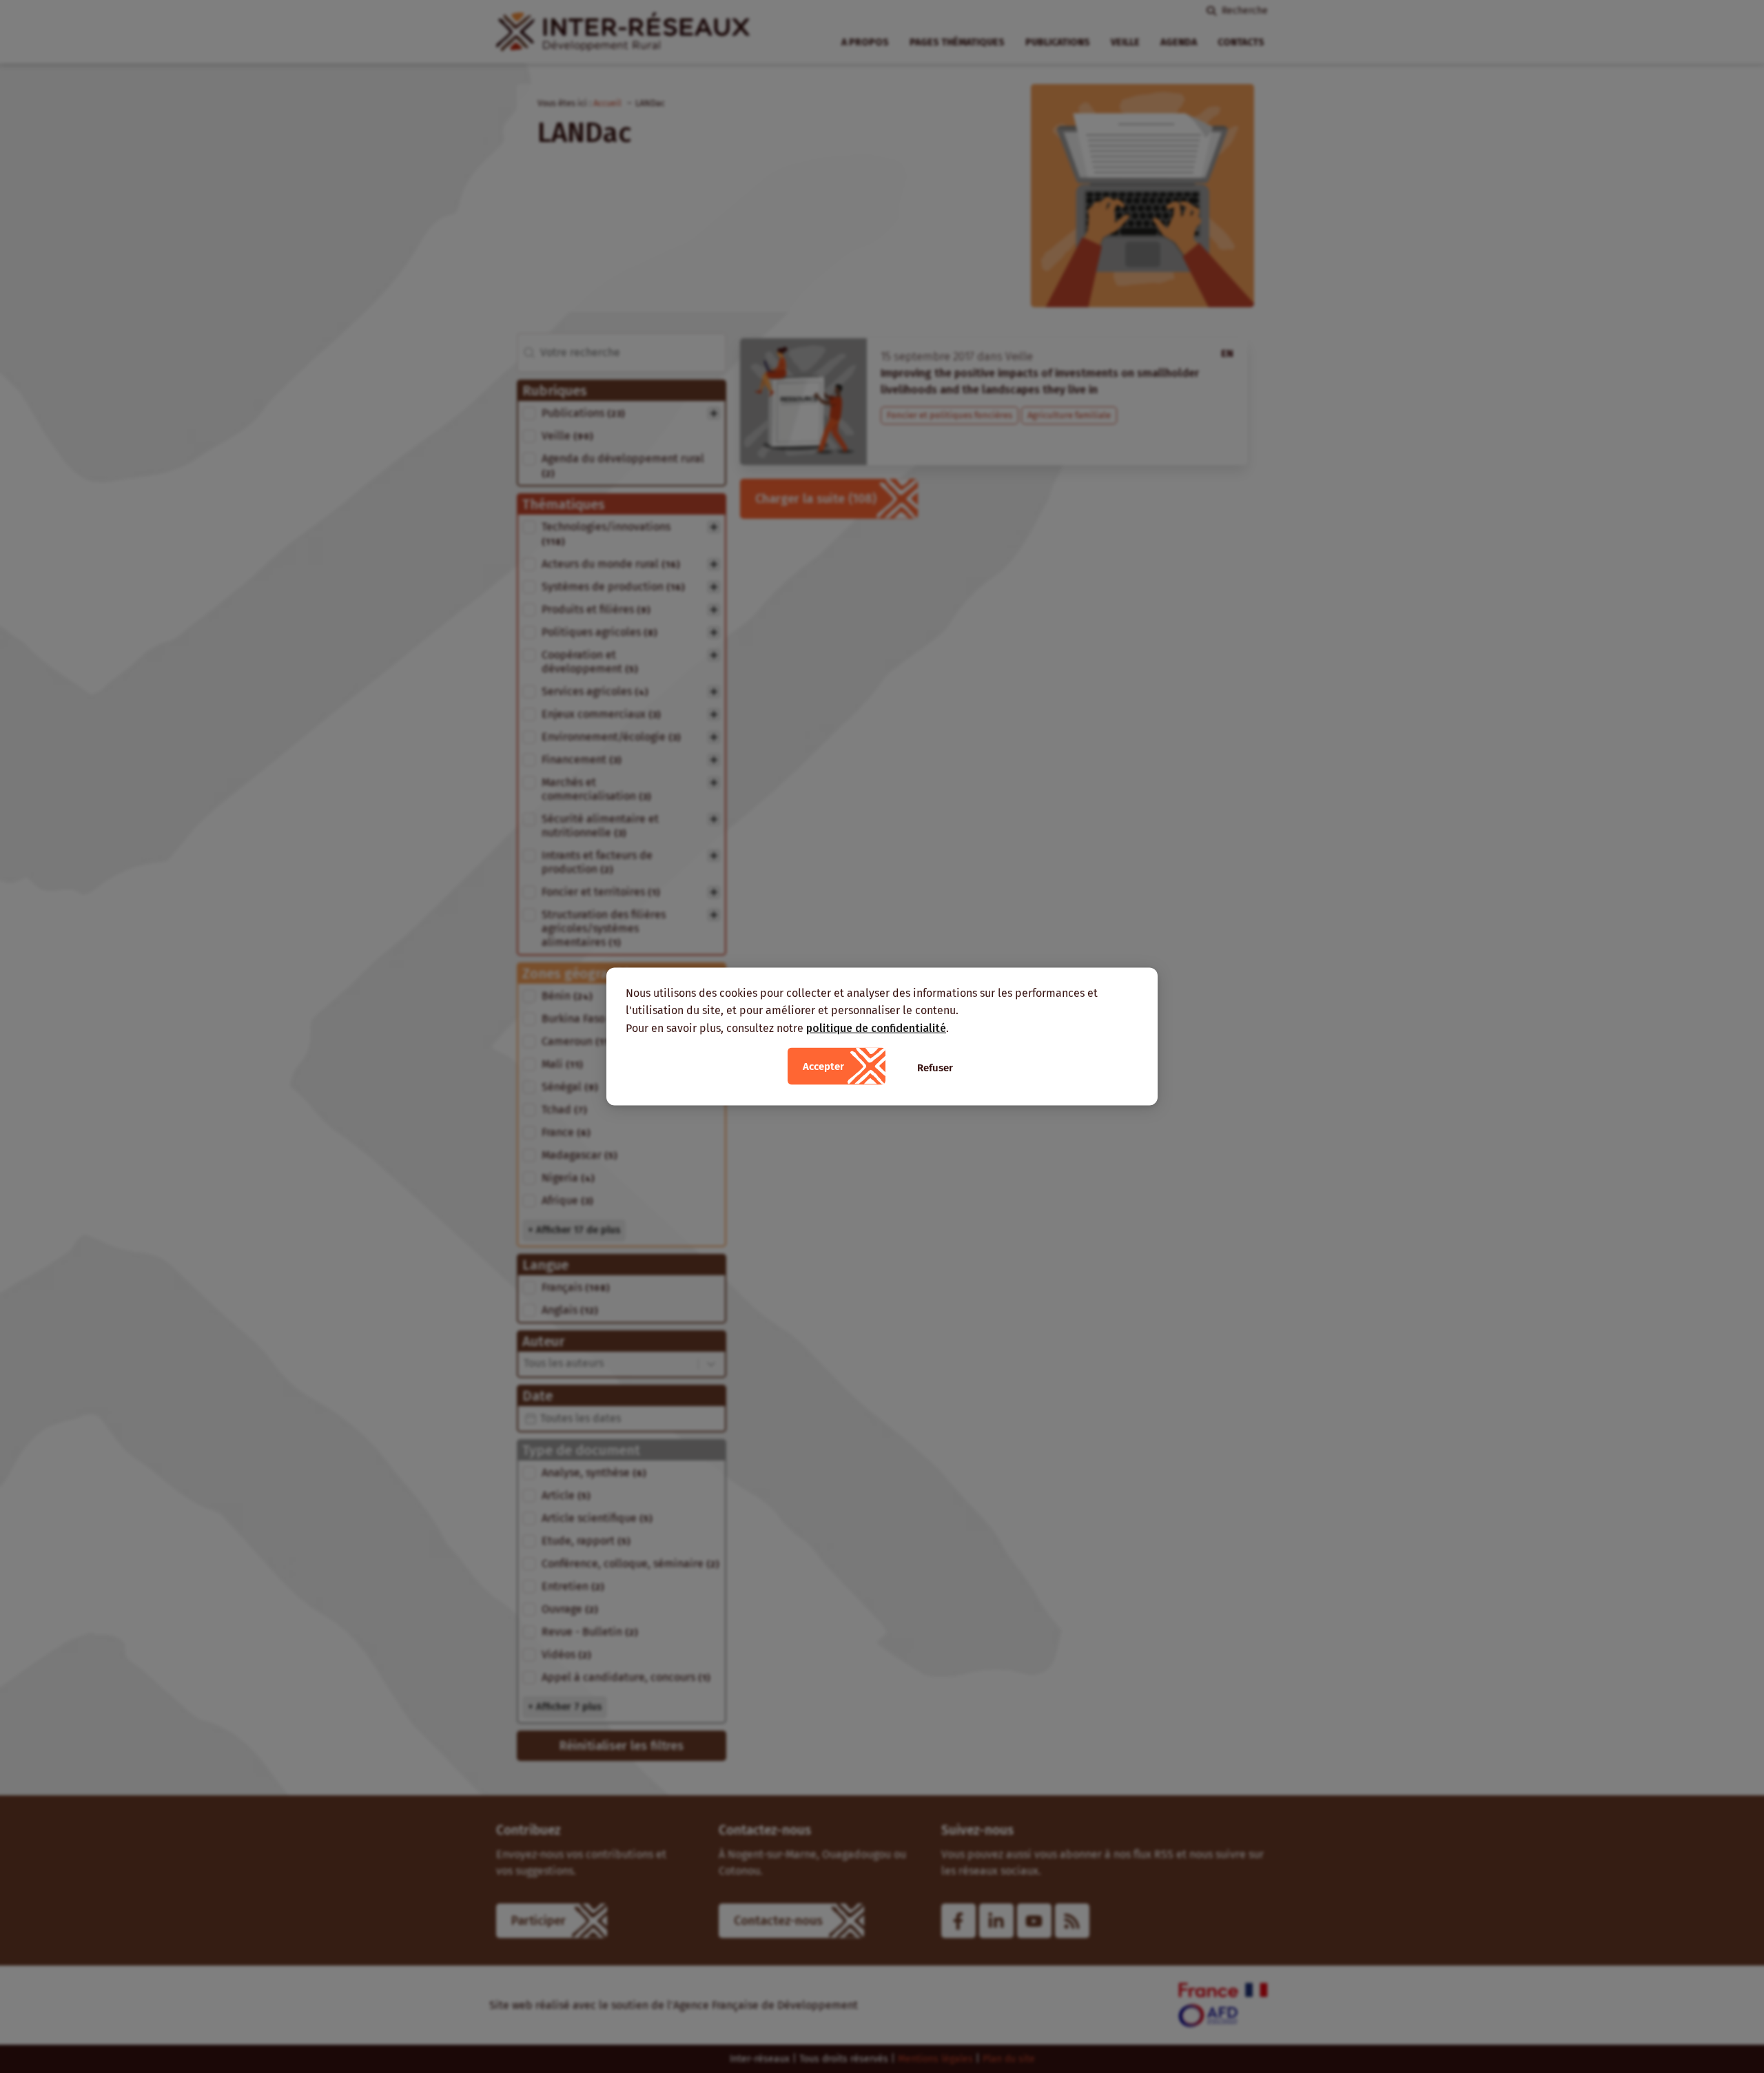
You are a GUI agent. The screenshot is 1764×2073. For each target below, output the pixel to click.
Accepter (823, 1066)
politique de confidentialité (876, 1028)
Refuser (935, 1068)
